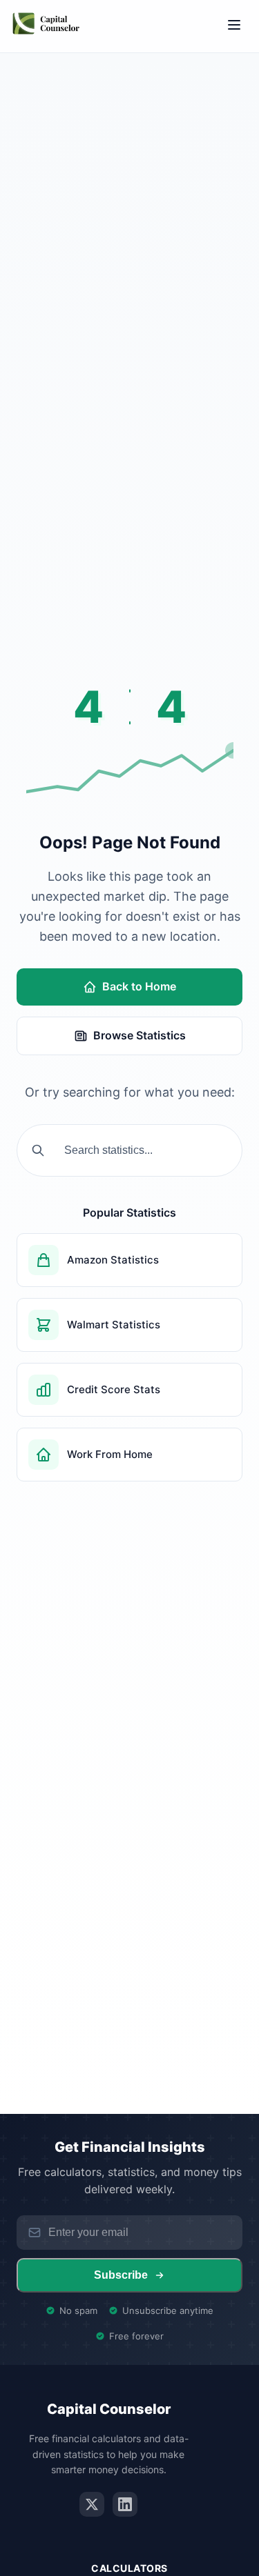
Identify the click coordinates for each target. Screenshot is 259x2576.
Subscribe (121, 2275)
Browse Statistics (140, 1035)
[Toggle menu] (234, 26)
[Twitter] (92, 2504)
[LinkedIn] (125, 2504)
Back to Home (139, 986)
